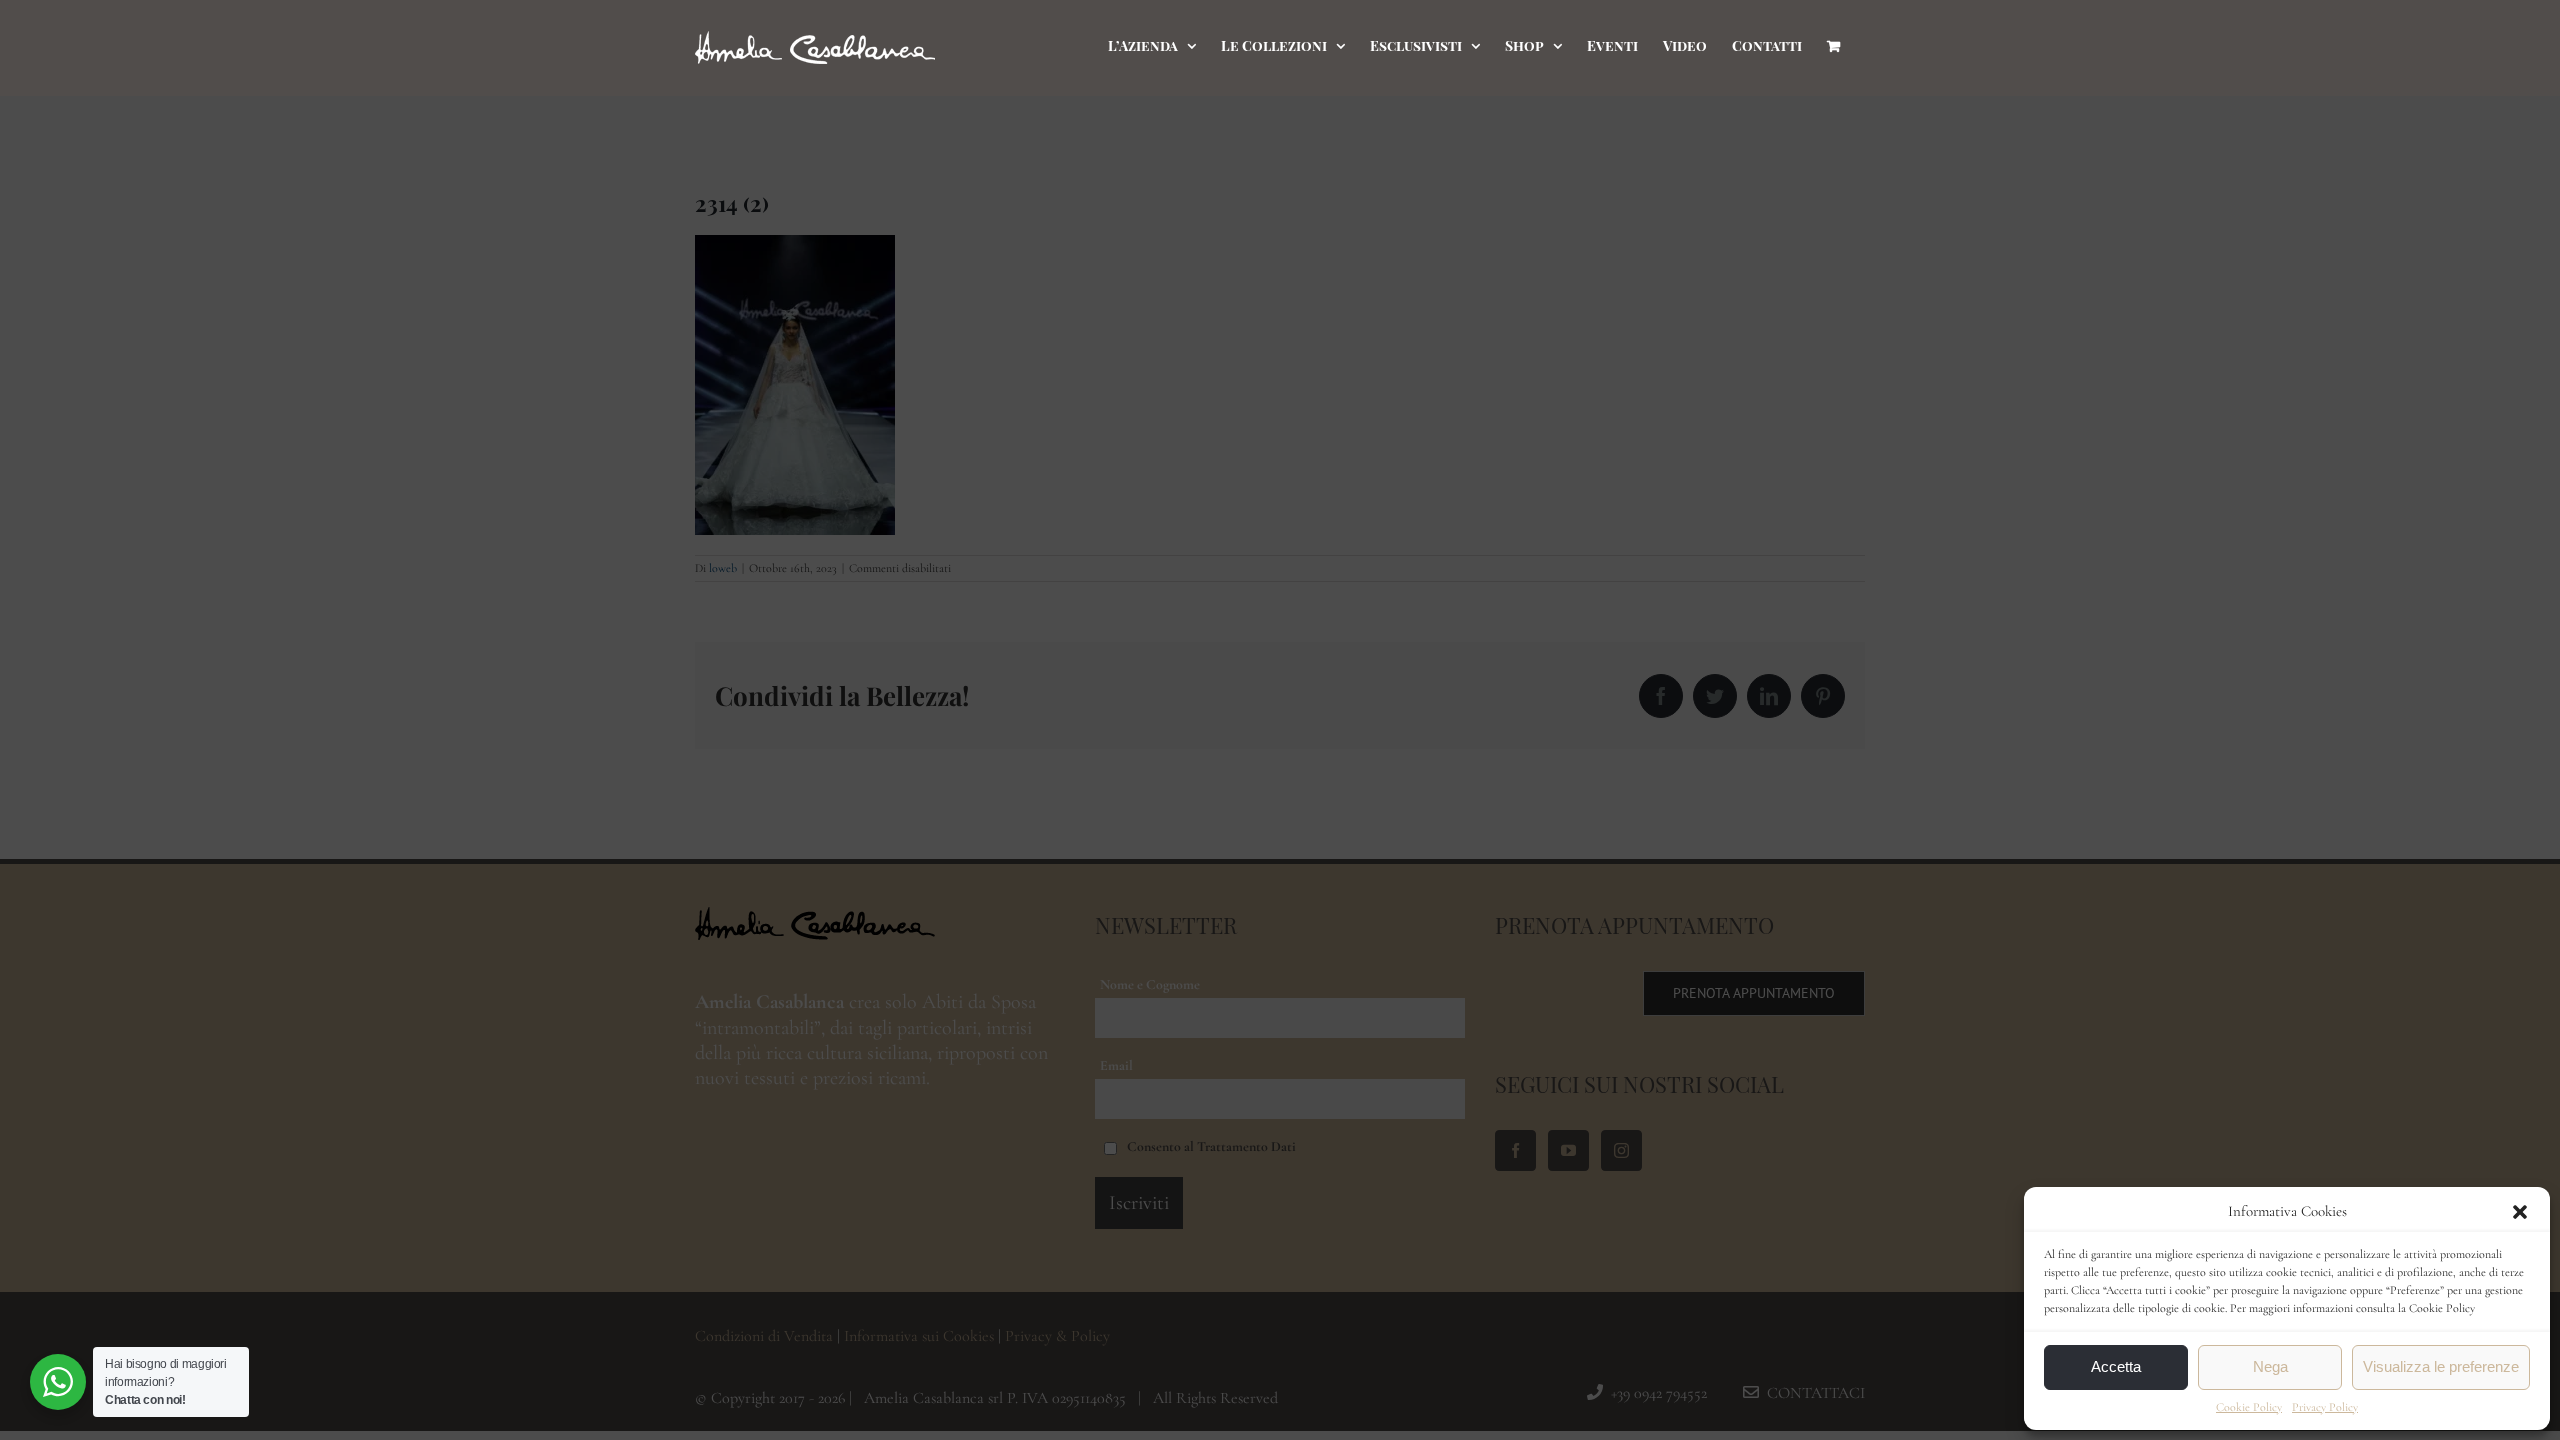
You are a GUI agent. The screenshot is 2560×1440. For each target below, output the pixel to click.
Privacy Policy (2325, 1407)
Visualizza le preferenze (2441, 1366)
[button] (2520, 1212)
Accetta (2116, 1366)
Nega (2270, 1366)
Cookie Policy (2249, 1407)
